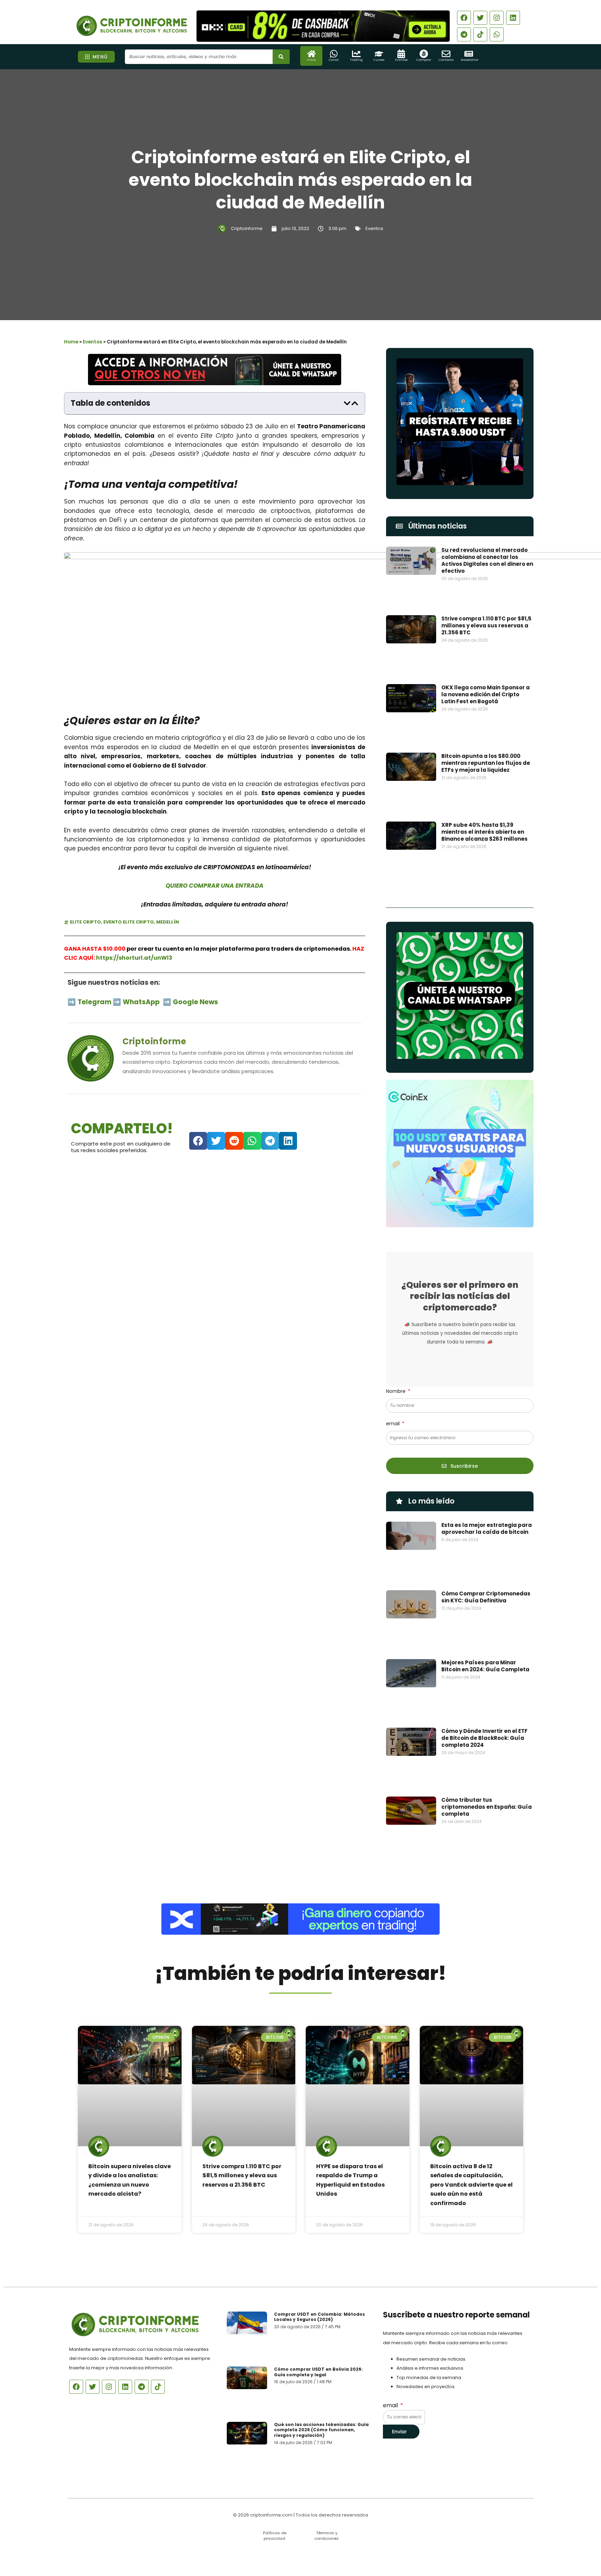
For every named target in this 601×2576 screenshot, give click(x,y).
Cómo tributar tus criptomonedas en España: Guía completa (487, 1807)
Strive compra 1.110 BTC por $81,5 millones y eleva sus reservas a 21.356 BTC (486, 625)
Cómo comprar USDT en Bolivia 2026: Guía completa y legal (318, 2372)
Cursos (379, 60)
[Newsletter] (469, 54)
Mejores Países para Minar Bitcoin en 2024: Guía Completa (485, 1666)
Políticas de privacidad (275, 2535)
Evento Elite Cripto (129, 922)
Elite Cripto (85, 922)
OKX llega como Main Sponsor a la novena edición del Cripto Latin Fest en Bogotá (486, 694)
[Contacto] (446, 54)
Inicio (311, 60)
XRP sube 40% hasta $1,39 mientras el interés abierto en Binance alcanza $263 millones (484, 832)
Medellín (167, 922)
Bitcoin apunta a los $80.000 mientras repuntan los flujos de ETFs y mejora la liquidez (486, 763)
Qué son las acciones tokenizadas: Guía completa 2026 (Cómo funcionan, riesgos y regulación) (321, 2430)
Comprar (424, 60)
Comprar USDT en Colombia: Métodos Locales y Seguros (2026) (319, 2317)
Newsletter (470, 60)
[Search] (281, 57)
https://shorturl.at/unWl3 (134, 958)
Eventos (401, 60)
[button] (347, 403)
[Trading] (356, 54)
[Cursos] (379, 54)
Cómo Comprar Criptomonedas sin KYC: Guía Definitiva (486, 1597)
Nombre (396, 1391)
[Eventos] (401, 54)
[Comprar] (424, 54)
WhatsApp (142, 1002)
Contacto (446, 60)
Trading (356, 60)
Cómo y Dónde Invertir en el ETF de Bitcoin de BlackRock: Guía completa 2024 (484, 1738)
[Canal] (334, 54)
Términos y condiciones (327, 2535)
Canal (334, 60)
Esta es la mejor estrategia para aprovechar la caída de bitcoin (487, 1528)
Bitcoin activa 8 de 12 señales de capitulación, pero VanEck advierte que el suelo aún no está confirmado (471, 2185)
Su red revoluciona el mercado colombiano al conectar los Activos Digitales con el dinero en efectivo (487, 560)
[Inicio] (311, 54)
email (394, 1424)
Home (71, 342)
